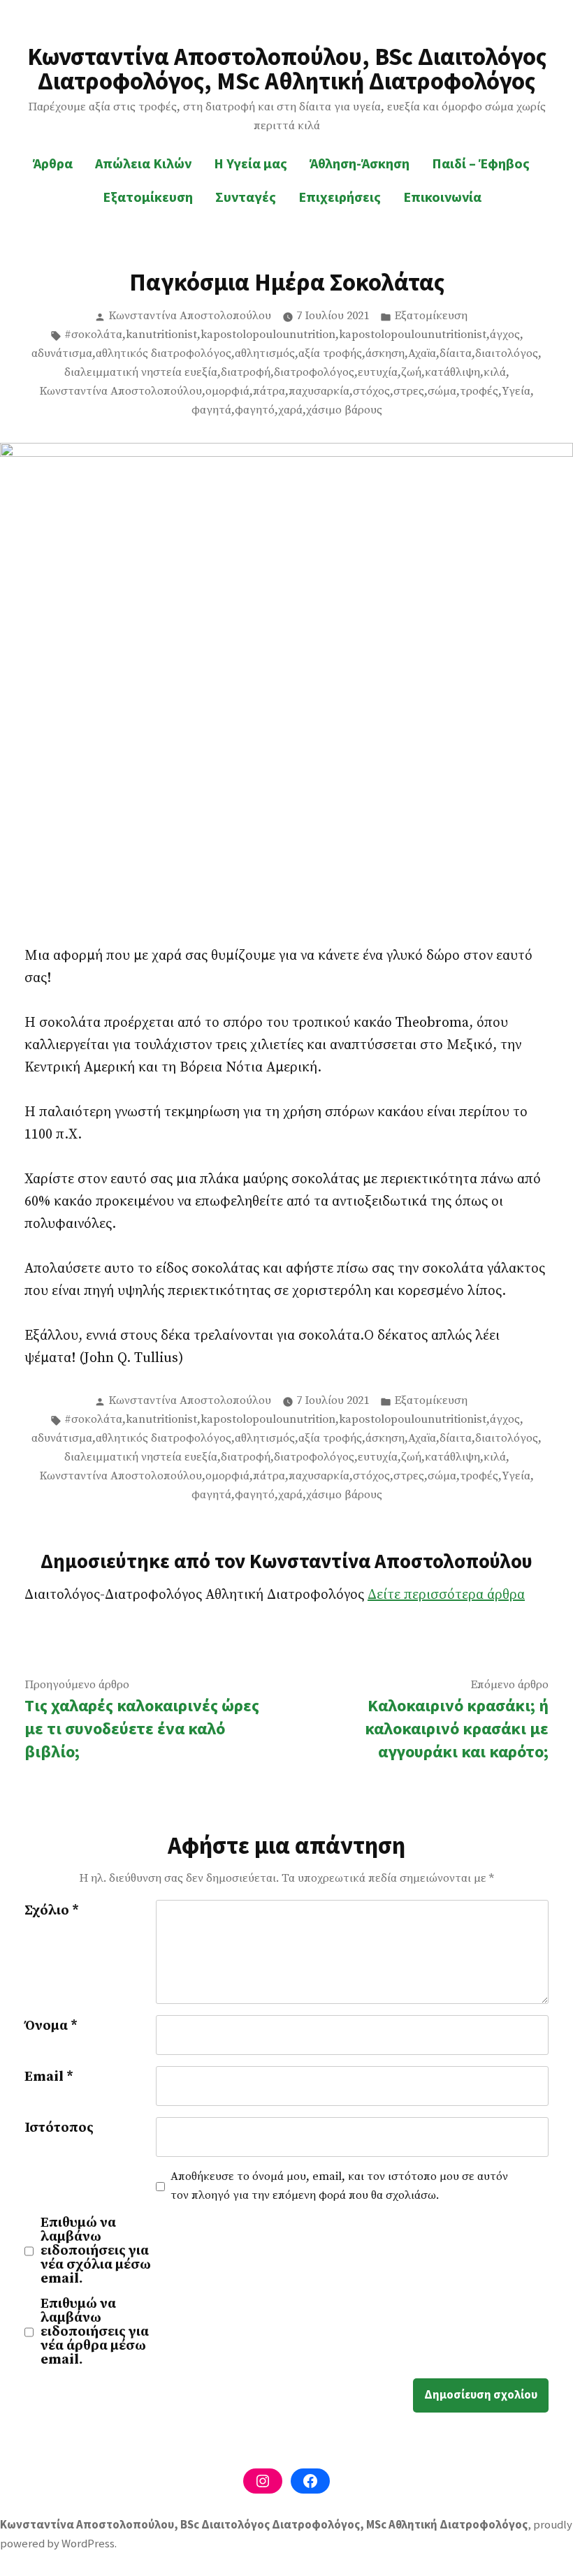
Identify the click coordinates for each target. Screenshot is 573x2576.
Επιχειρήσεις (340, 197)
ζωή (411, 373)
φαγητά (211, 410)
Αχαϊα (422, 354)
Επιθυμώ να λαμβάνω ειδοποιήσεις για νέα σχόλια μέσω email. (96, 2251)
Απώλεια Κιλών (143, 163)
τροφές (479, 391)
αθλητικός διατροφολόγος (164, 354)
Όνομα (51, 2026)
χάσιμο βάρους (344, 410)
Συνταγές (246, 197)
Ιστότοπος (59, 2128)
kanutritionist (161, 335)
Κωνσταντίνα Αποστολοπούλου (190, 316)
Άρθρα (53, 163)
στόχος (371, 391)
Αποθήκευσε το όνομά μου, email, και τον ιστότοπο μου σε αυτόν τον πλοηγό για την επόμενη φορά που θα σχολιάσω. (339, 2186)
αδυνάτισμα (62, 354)
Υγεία (516, 391)
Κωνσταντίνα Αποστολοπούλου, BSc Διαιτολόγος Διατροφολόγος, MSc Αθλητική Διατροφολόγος (287, 68)
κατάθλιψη (452, 373)
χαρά (290, 410)
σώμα (442, 391)
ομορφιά (227, 391)
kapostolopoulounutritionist (413, 335)
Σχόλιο (52, 1911)
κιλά (495, 373)
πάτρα (269, 391)
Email (49, 2077)
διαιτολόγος (507, 354)
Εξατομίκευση (148, 197)
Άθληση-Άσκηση (360, 163)
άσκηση (385, 354)
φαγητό (255, 410)
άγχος (505, 335)
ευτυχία (378, 373)
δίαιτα (456, 354)
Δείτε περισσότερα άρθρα (446, 1595)
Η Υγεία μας (251, 163)
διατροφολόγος (314, 373)
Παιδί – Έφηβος (481, 163)
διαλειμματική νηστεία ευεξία (141, 373)
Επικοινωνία (442, 197)
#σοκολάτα (93, 335)
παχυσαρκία (319, 391)
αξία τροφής (330, 354)
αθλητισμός (265, 354)
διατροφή (246, 373)
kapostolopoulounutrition (268, 335)
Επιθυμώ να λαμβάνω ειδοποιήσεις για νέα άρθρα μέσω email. (95, 2332)
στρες (409, 391)
